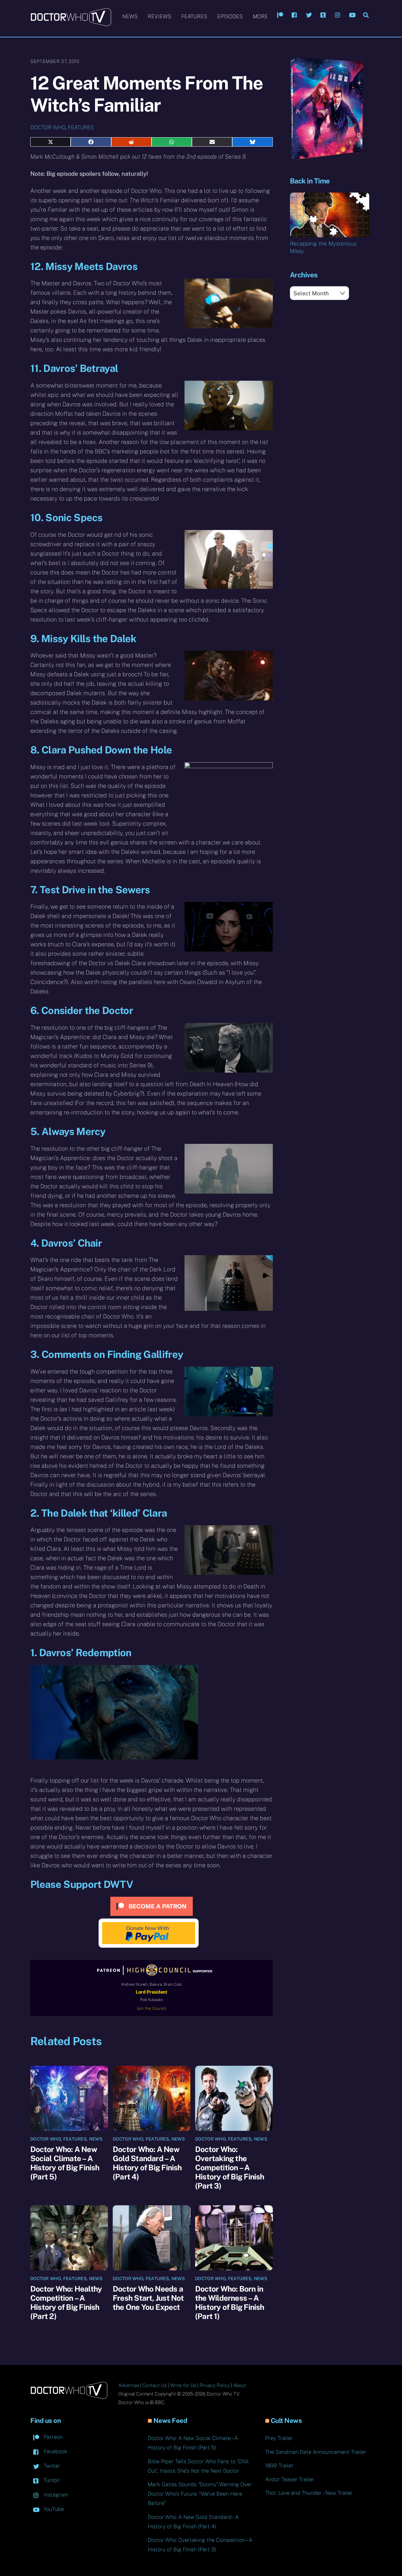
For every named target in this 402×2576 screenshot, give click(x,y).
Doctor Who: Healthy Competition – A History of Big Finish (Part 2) (66, 2302)
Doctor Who (48, 127)
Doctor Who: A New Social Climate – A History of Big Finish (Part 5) (65, 2163)
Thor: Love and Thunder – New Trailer (309, 2493)
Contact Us (155, 2385)
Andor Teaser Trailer (290, 2479)
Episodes (230, 16)
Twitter (51, 2466)
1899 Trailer (279, 2465)
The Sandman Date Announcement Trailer (316, 2452)
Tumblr (51, 2480)
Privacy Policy (215, 2385)
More (260, 16)
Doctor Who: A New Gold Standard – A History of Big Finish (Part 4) (147, 2163)
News (130, 16)
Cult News (286, 2421)
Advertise (129, 2385)
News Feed (170, 2421)
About (240, 2385)
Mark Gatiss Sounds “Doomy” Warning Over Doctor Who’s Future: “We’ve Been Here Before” (200, 2494)
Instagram (55, 2495)
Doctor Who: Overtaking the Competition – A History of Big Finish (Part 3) (230, 2167)
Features (194, 16)
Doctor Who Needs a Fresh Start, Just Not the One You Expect (148, 2298)
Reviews (160, 16)
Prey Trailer (279, 2438)
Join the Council (151, 2008)
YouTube (53, 2509)
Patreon (52, 2437)
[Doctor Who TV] (71, 23)
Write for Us (183, 2385)
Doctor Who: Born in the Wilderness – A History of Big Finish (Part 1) (230, 2302)
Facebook (55, 2451)
